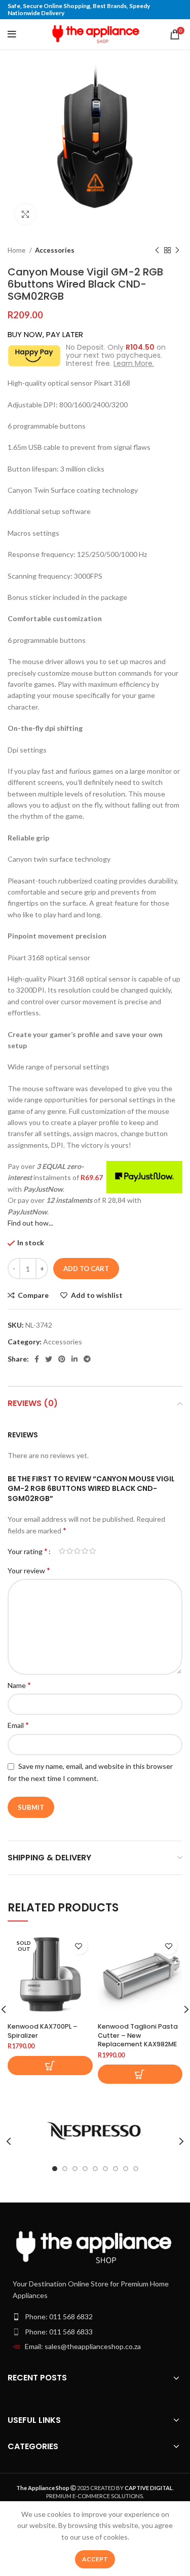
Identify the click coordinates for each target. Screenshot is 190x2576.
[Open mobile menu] (12, 34)
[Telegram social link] (87, 1359)
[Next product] (177, 251)
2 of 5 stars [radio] (70, 1551)
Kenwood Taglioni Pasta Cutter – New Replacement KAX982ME (138, 2035)
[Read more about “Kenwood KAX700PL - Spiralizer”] (50, 2066)
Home (17, 250)
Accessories (55, 250)
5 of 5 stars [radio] (92, 1551)
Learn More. (134, 363)
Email (18, 1725)
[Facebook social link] (37, 1359)
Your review (29, 1570)
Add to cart (86, 1269)
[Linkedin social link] (74, 1359)
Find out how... (30, 1223)
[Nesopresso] (95, 2131)
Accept (95, 2559)
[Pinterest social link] (62, 1359)
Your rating (28, 1551)
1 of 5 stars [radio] (62, 1551)
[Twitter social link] (49, 1359)
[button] (140, 2074)
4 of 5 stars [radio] (85, 1551)
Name (19, 1685)
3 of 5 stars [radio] (77, 1551)
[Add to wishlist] (79, 1946)
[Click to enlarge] (25, 214)
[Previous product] (157, 251)
